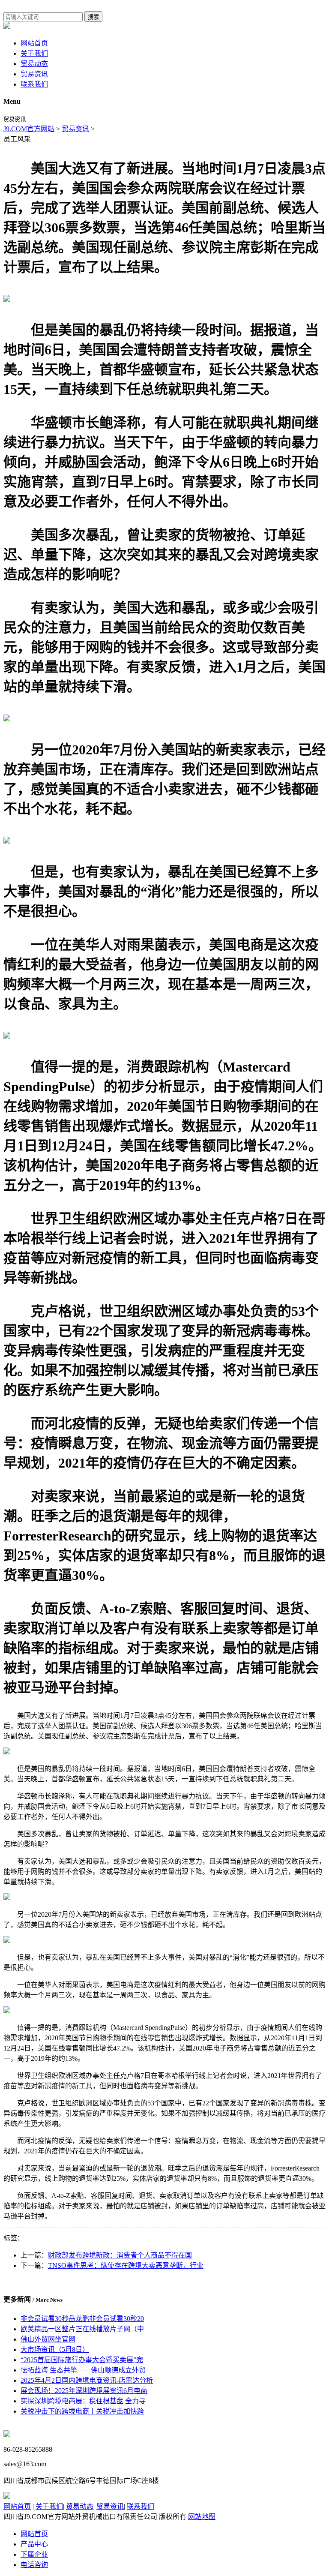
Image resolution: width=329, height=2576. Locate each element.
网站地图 (202, 2517)
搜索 (93, 17)
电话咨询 (34, 2565)
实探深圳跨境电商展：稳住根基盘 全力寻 (83, 2401)
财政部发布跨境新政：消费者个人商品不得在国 (120, 2255)
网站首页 (34, 43)
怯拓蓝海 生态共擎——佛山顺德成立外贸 (83, 2370)
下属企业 (34, 2554)
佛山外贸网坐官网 (48, 2339)
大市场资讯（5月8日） (55, 2349)
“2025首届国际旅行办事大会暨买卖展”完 (82, 2360)
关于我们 (34, 53)
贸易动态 (34, 64)
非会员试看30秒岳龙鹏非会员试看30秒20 (82, 2319)
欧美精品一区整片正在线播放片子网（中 (82, 2329)
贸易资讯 (34, 74)
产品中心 (34, 2544)
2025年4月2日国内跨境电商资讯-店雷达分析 (87, 2380)
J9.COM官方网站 (29, 129)
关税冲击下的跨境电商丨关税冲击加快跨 (82, 2411)
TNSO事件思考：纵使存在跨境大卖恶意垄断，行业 (126, 2265)
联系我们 (34, 84)
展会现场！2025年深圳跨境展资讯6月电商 (84, 2391)
